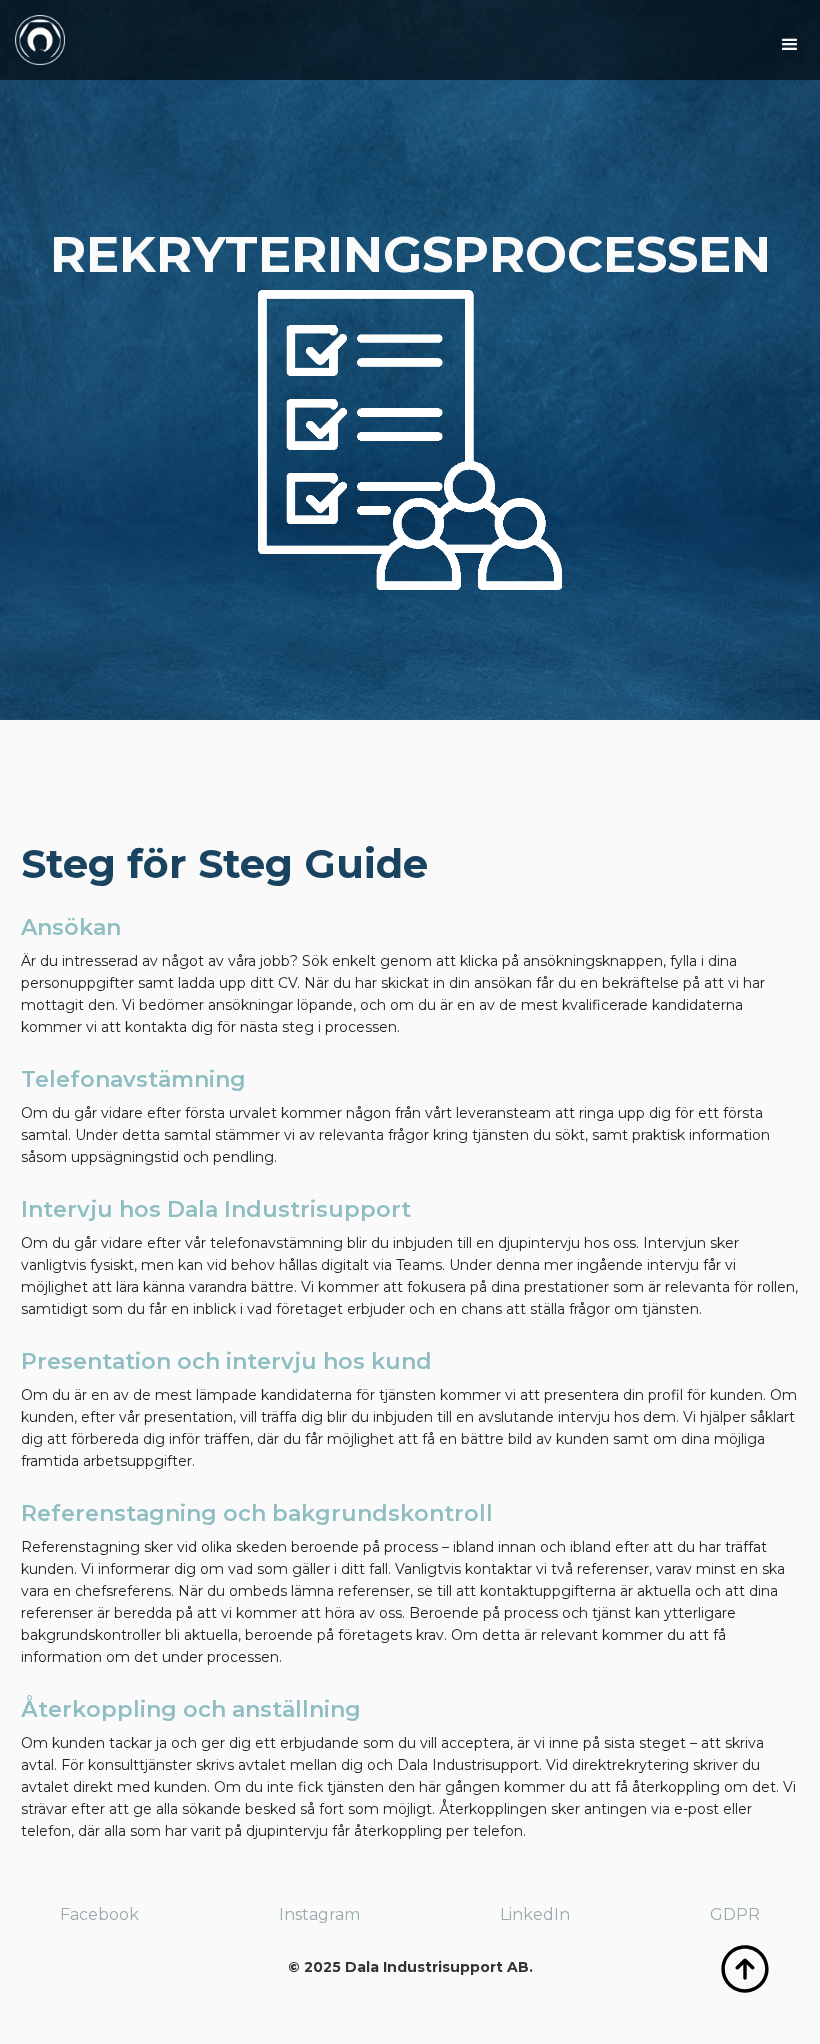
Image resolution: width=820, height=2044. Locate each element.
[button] (790, 45)
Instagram (319, 1914)
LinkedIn (535, 1914)
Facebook (99, 1914)
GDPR (735, 1914)
